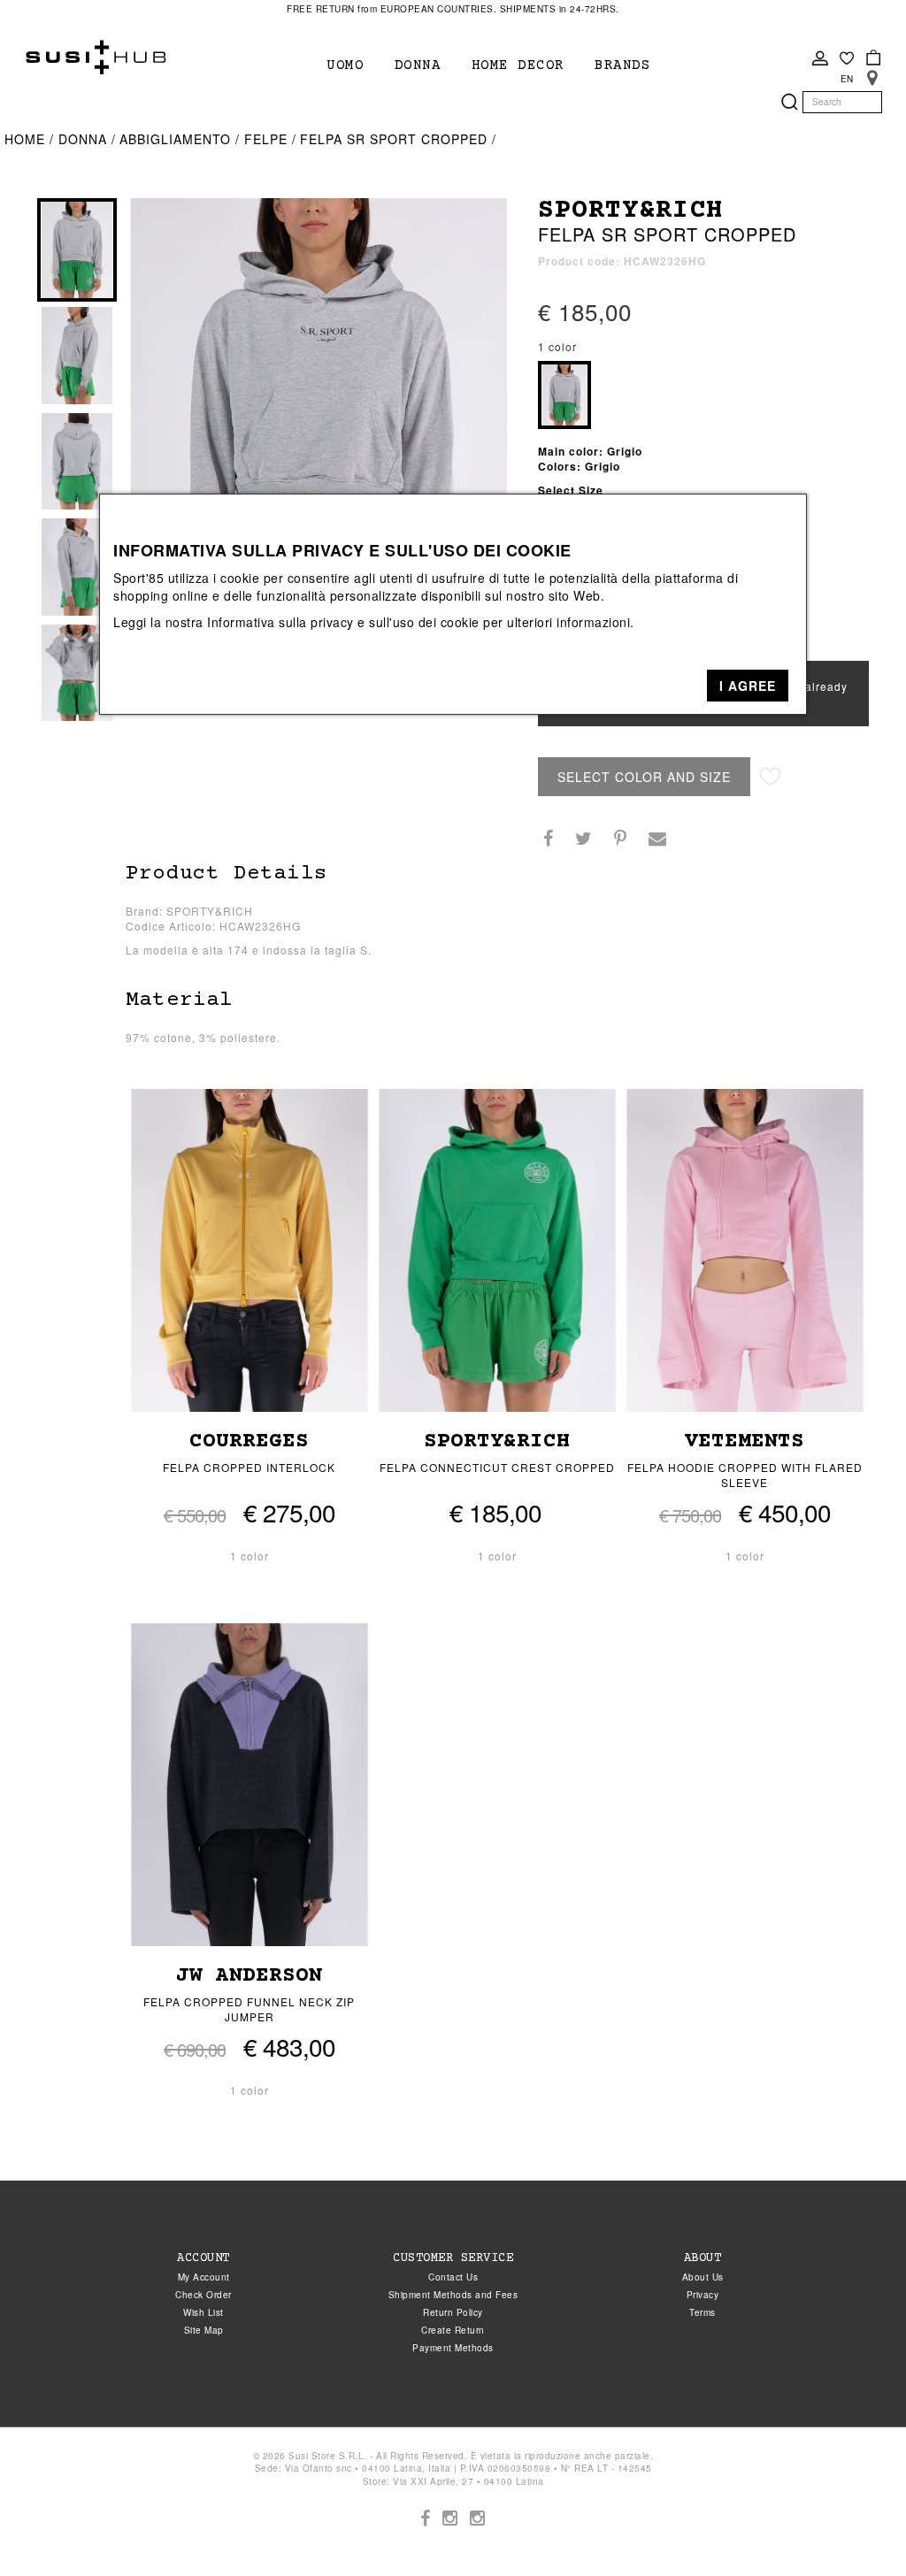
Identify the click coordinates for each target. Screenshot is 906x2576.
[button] (748, 686)
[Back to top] (856, 2526)
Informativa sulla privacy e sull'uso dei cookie (343, 622)
